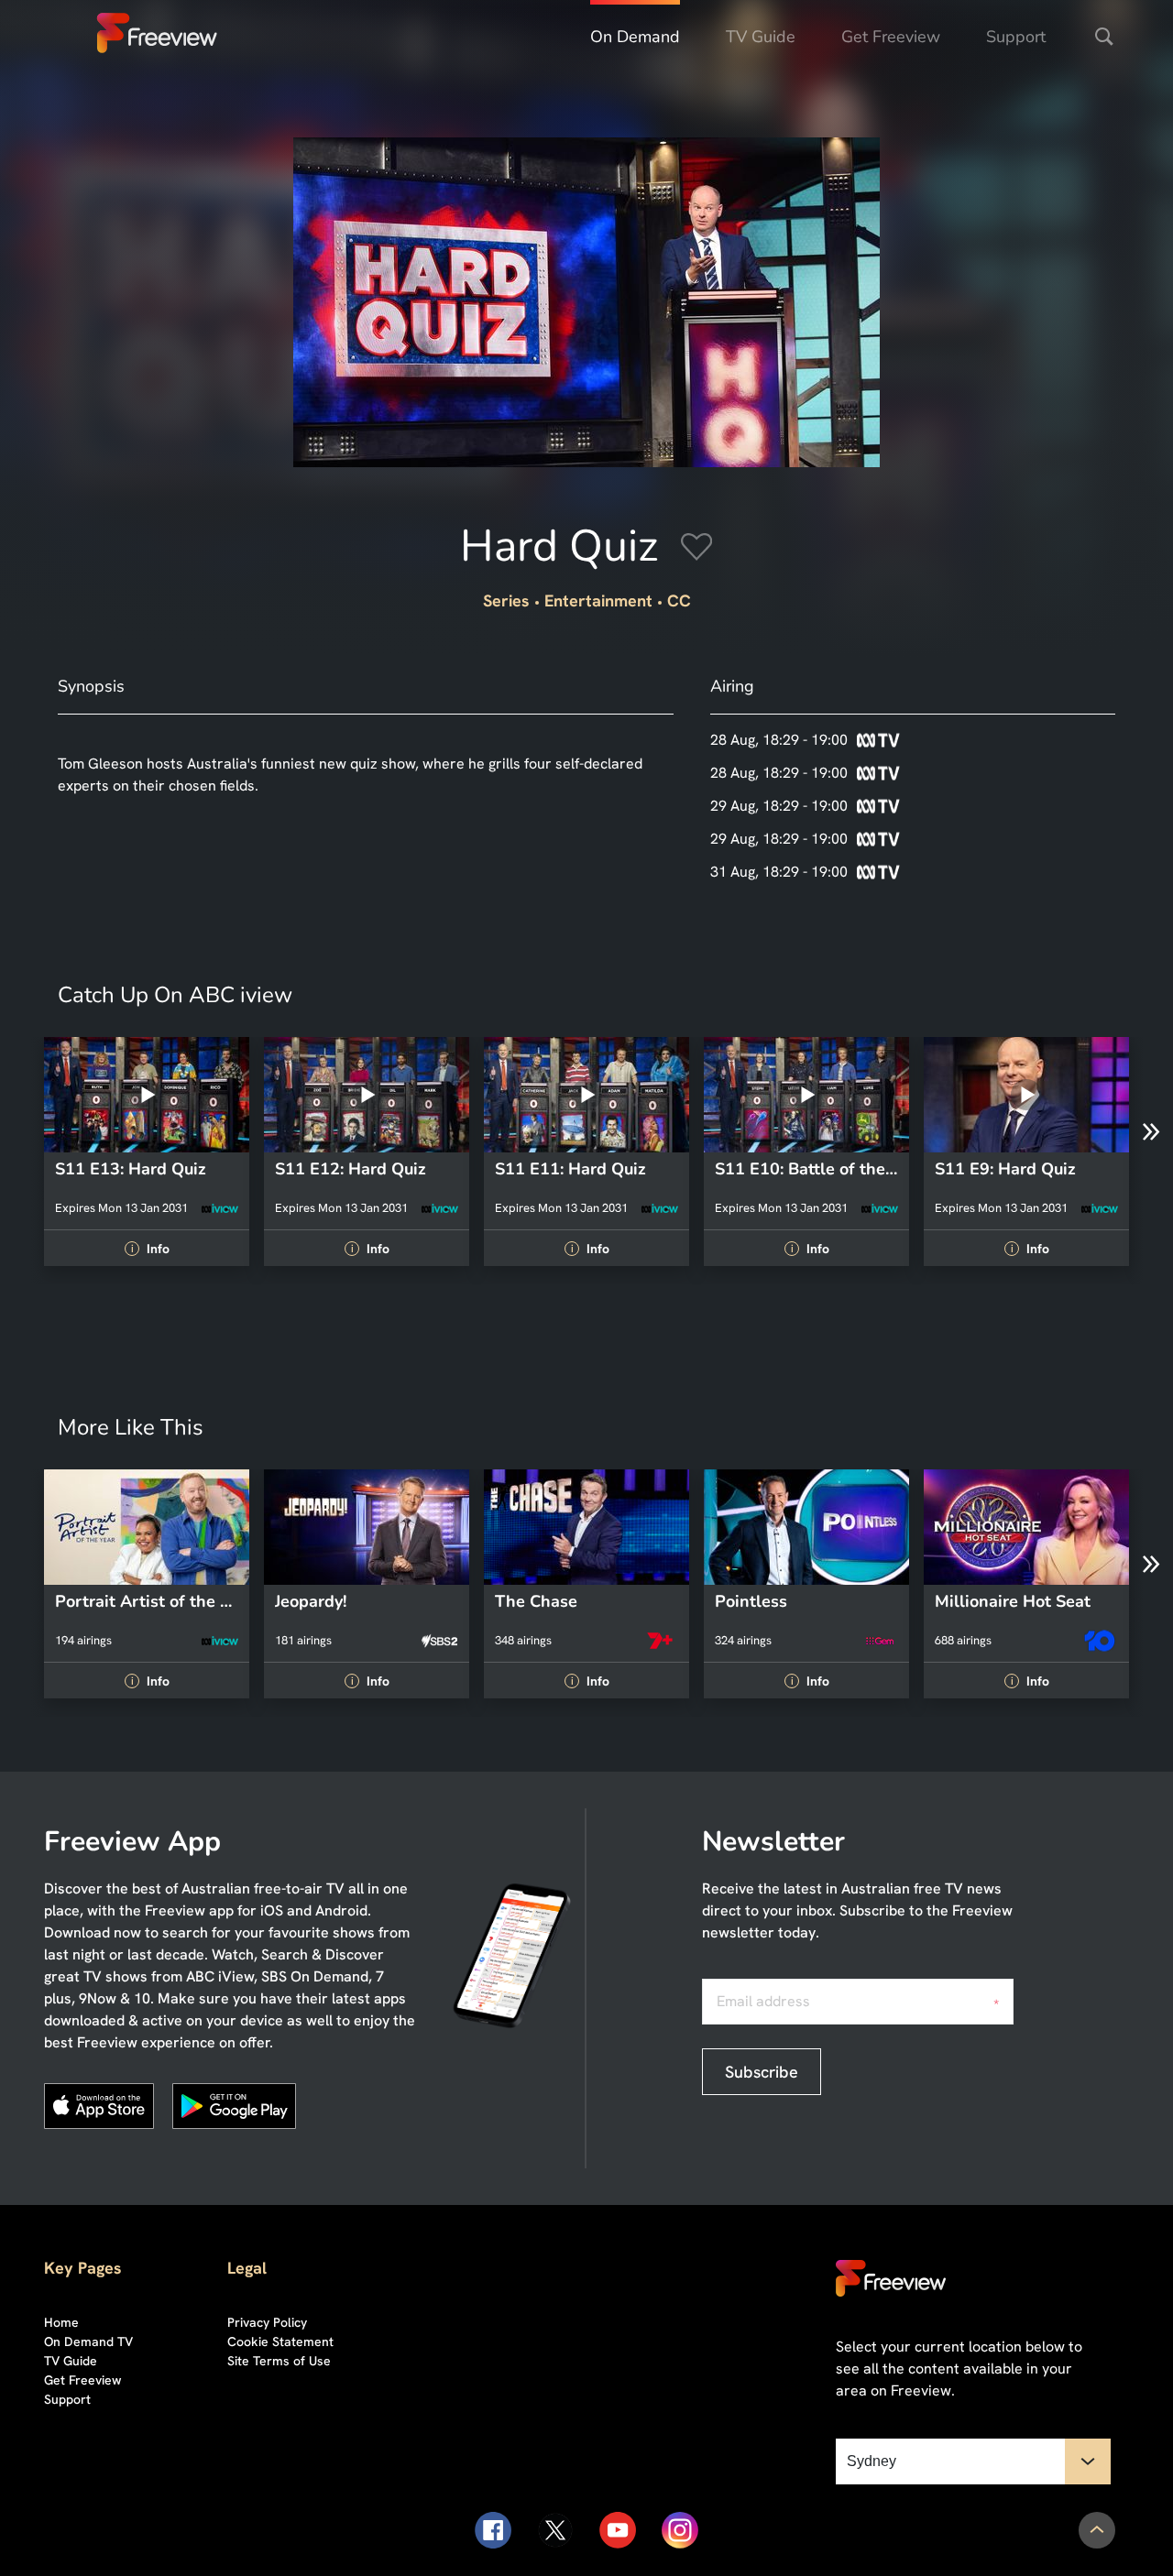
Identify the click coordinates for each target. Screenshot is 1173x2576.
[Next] (1151, 1132)
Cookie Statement (280, 2341)
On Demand (635, 37)
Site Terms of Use (279, 2361)
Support (1016, 37)
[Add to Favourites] (696, 550)
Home (61, 2322)
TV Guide (761, 37)
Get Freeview (891, 37)
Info (149, 1249)
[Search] (1104, 37)
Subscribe (762, 2072)
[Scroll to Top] (1097, 2530)
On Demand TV (88, 2341)
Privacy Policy (267, 2322)
